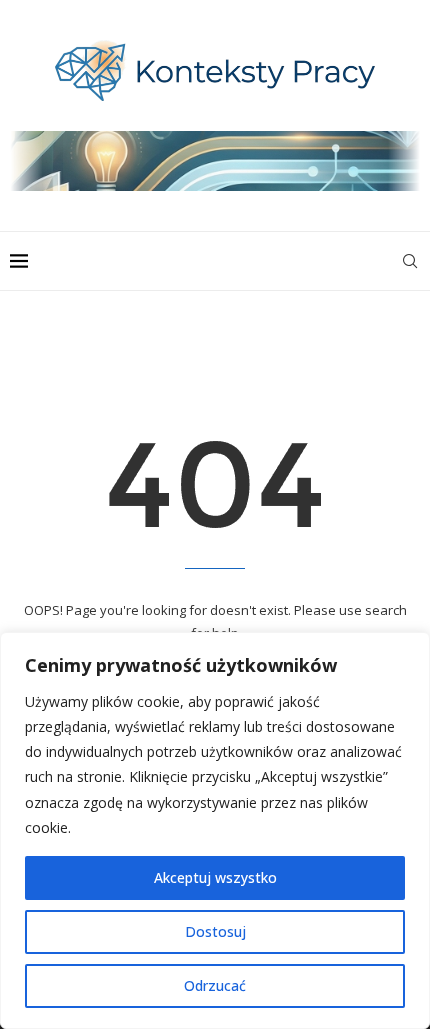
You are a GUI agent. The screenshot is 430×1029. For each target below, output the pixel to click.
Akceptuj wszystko (215, 877)
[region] (215, 830)
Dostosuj (215, 931)
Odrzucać (215, 985)
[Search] (410, 261)
